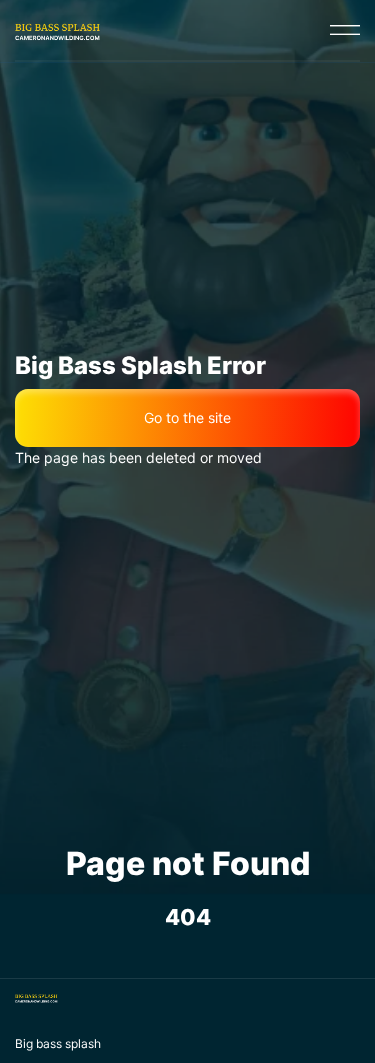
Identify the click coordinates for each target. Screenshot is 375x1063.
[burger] (345, 30)
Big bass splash (58, 1043)
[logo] (58, 30)
